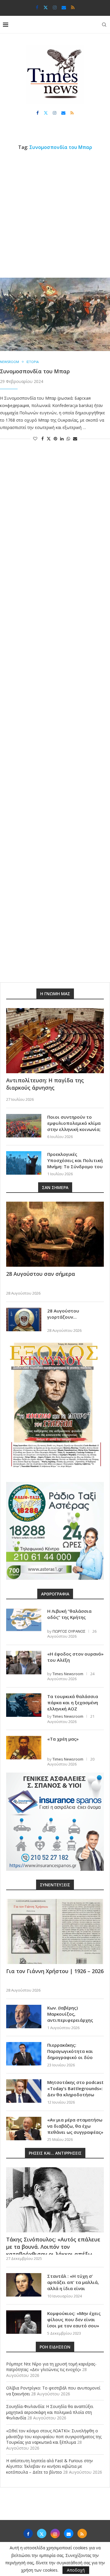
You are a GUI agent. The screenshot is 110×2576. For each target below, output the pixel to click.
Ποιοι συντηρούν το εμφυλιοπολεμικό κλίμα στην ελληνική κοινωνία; (74, 1123)
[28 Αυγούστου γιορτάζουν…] (24, 1320)
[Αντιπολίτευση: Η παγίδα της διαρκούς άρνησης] (55, 1041)
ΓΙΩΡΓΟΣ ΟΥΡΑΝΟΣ (69, 1631)
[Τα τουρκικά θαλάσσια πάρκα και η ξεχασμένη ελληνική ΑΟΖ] (24, 1705)
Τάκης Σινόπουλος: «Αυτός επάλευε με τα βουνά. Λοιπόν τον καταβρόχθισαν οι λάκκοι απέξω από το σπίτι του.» (53, 2251)
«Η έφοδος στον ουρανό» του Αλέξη (75, 1657)
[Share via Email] (75, 439)
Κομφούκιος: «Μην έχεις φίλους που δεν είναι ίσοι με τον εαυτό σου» (74, 2319)
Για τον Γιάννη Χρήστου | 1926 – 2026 (55, 1971)
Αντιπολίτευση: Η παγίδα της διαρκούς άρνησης (45, 1084)
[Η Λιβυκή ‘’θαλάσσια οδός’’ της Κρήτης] (24, 1620)
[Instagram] (55, 7)
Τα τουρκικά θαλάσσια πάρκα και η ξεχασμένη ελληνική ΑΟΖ (73, 1702)
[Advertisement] (55, 214)
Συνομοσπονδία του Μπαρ (35, 371)
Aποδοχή (76, 2570)
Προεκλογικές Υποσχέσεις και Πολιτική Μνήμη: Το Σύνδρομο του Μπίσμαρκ (75, 1163)
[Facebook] (37, 7)
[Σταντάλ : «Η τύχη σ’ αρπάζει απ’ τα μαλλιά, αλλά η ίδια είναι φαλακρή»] (24, 2285)
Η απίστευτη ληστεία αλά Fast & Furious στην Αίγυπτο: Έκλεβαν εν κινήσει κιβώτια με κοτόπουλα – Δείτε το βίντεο (50, 2466)
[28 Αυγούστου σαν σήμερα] (55, 1234)
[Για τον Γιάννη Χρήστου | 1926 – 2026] (55, 1931)
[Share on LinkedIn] (62, 439)
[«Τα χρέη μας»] (24, 1748)
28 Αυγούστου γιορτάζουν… (63, 1314)
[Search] (104, 25)
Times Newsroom (68, 1674)
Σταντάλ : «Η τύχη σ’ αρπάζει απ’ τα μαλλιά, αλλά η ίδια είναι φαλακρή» (73, 2285)
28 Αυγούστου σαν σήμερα (41, 1274)
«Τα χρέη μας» (63, 1739)
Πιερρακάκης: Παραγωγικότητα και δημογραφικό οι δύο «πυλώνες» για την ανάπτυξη (70, 2057)
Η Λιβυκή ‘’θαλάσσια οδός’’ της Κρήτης (69, 1614)
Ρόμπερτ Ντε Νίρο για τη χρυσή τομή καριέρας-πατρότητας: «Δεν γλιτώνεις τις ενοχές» (51, 2367)
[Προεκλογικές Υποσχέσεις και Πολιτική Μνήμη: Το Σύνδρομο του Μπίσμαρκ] (24, 1163)
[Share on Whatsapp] (68, 439)
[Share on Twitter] (49, 439)
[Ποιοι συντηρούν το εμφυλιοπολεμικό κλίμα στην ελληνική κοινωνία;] (24, 1126)
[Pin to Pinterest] (55, 439)
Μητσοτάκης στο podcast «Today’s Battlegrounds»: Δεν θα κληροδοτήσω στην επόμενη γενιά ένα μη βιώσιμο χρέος (75, 2095)
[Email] (64, 7)
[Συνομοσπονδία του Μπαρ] (55, 314)
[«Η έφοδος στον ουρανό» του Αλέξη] (24, 1663)
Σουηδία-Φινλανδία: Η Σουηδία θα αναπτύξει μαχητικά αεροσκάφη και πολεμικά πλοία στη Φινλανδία (50, 2412)
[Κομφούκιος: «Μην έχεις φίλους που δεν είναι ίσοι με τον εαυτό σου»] (24, 2322)
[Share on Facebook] (43, 439)
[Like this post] (35, 439)
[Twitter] (46, 7)
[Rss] (73, 7)
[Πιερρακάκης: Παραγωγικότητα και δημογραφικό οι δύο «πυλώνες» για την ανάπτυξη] (24, 2054)
